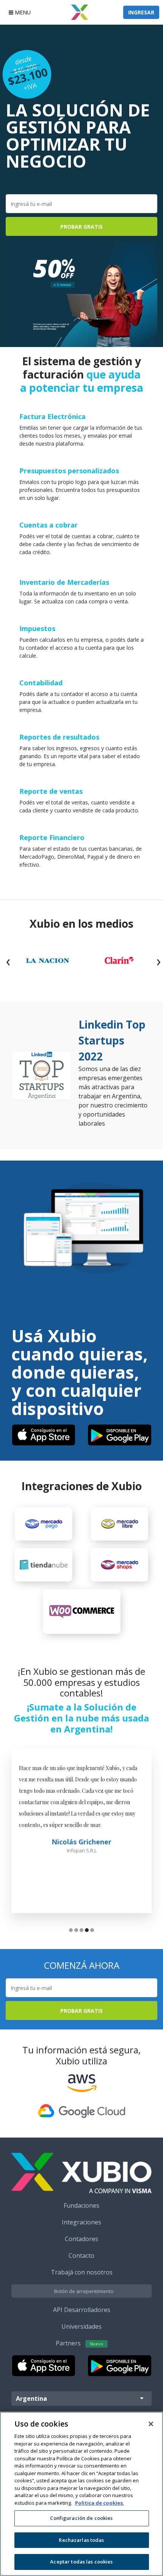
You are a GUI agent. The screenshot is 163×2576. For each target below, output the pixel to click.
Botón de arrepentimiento (84, 2291)
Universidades (81, 2326)
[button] (71, 1931)
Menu (22, 12)
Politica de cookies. (100, 2503)
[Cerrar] (151, 2424)
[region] (81, 2494)
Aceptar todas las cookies (81, 2562)
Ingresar (141, 12)
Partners (79, 2343)
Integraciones (81, 2222)
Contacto (81, 2256)
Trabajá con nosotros (82, 2272)
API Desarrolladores (82, 2310)
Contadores (81, 2239)
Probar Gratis (81, 227)
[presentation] (8, 961)
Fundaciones (81, 2205)
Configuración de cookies (81, 2518)
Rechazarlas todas (81, 2540)
